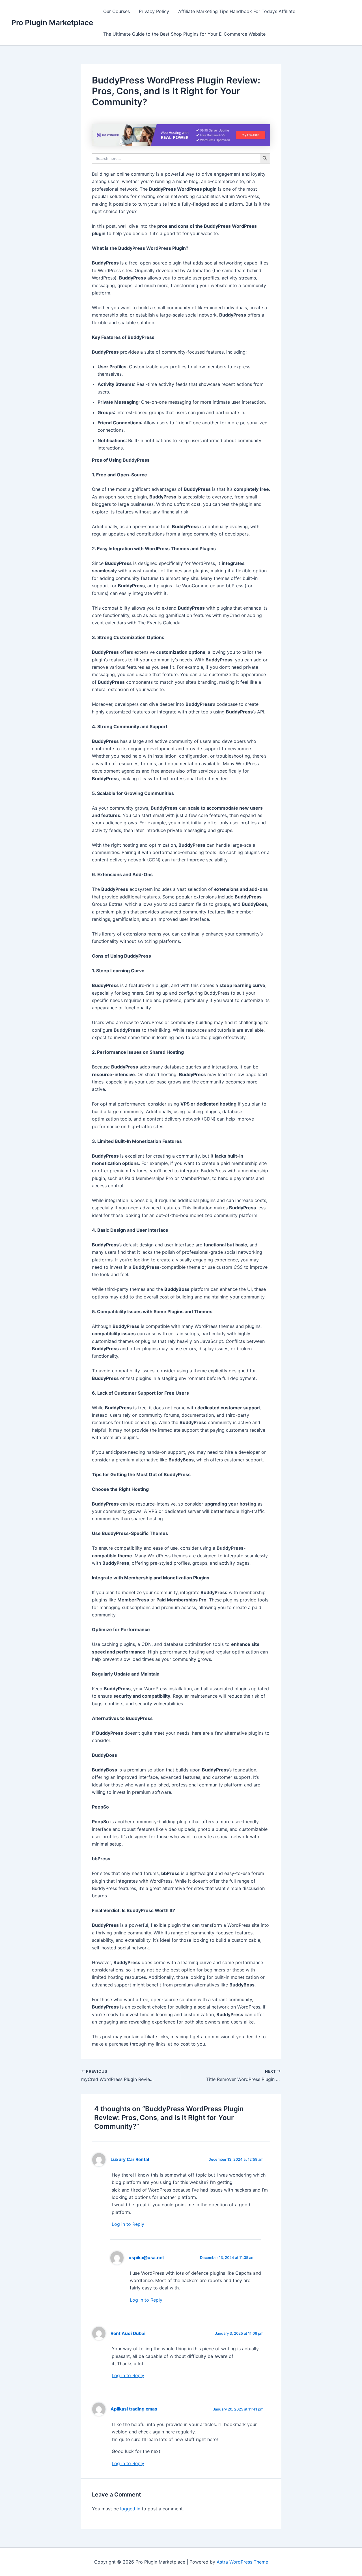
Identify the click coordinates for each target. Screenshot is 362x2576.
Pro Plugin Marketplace (52, 22)
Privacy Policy (154, 11)
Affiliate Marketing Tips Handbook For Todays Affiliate (237, 11)
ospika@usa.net (146, 2258)
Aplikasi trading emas (134, 2409)
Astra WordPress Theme (242, 2562)
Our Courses (117, 11)
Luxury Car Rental (130, 2159)
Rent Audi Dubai (128, 2333)
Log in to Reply (128, 2224)
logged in (130, 2509)
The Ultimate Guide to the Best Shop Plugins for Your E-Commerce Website (184, 34)
